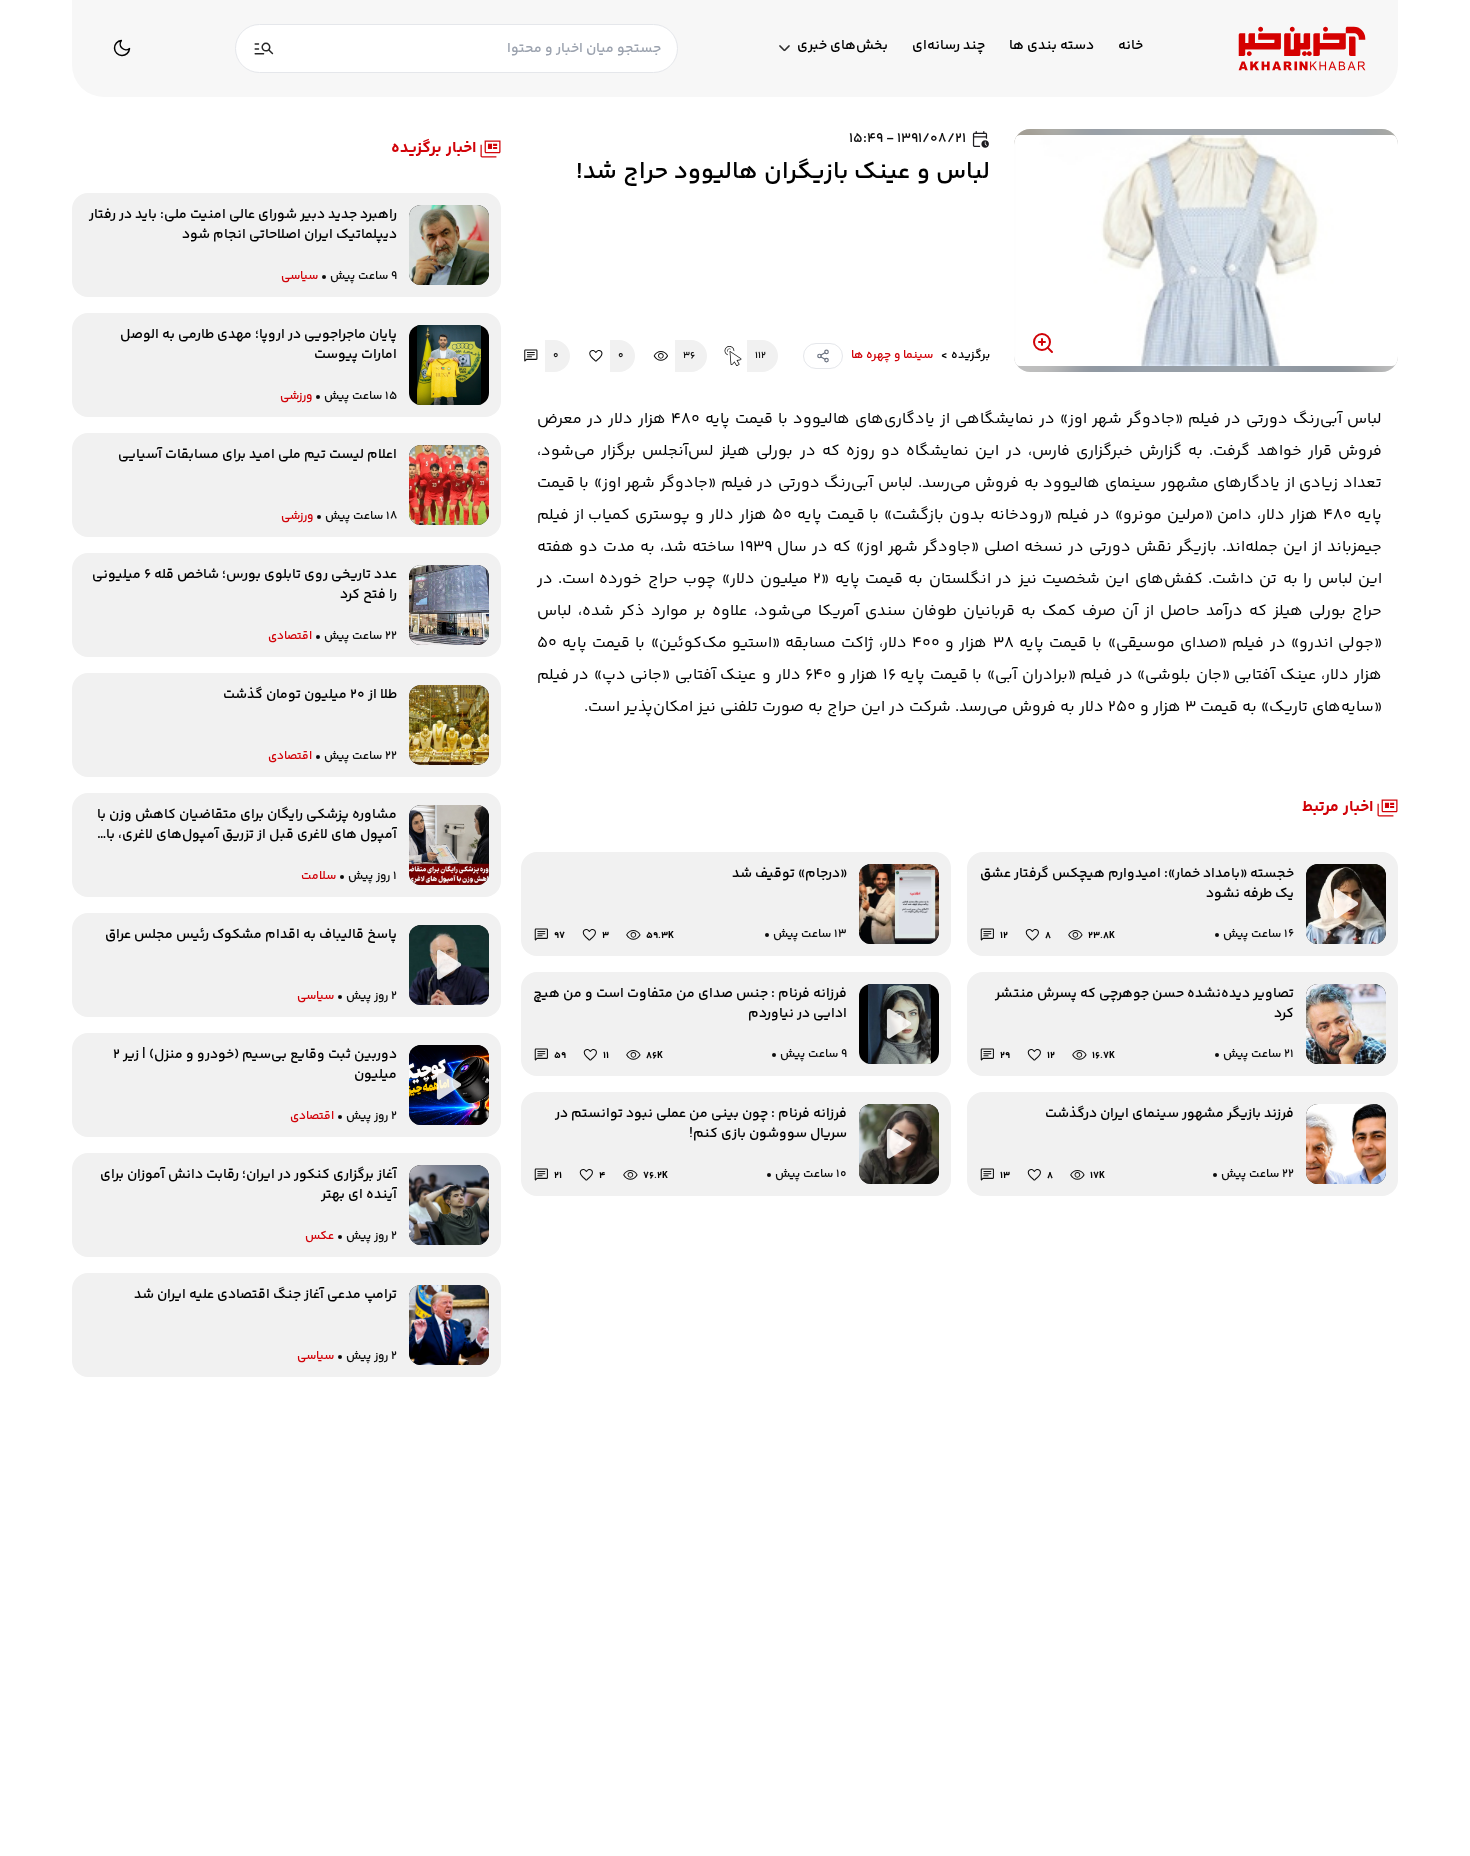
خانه (1130, 46)
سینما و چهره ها (892, 356)
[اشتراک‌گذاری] (823, 356)
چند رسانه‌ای (948, 46)
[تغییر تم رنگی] (122, 48)
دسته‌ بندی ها (1051, 46)
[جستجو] (264, 48)
